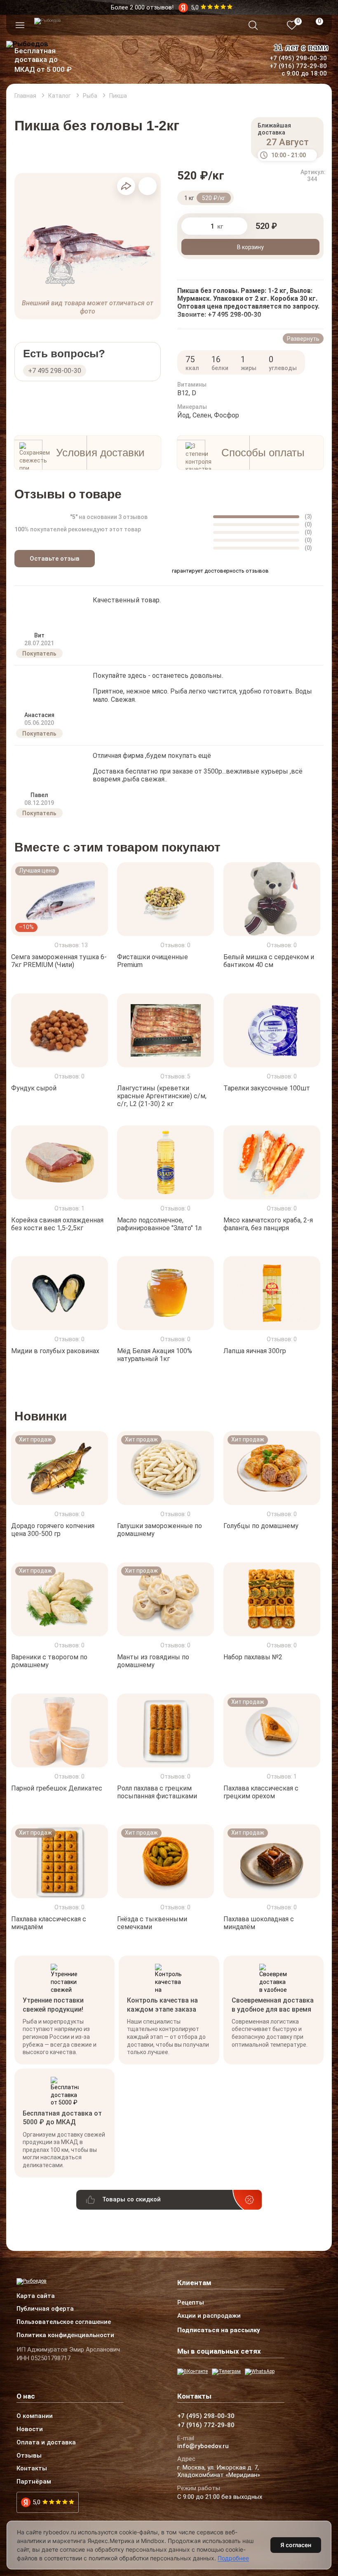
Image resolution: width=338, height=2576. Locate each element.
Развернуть (303, 339)
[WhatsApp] (260, 2372)
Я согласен (296, 2545)
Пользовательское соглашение (64, 2322)
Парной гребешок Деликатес (57, 1788)
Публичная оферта (45, 2309)
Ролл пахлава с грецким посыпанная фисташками (157, 1792)
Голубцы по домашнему (261, 1526)
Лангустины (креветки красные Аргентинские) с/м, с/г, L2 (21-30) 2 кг (162, 1096)
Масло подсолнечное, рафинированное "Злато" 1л (159, 1224)
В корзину (250, 247)
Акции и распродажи (209, 2316)
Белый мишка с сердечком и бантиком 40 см (269, 961)
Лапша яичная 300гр (255, 1351)
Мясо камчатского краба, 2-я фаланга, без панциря (268, 1224)
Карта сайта (36, 2296)
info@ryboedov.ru (203, 2446)
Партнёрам (34, 2482)
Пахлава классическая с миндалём (49, 1923)
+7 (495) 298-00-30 (298, 58)
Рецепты (191, 2303)
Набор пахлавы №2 (253, 1657)
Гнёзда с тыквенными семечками (152, 1923)
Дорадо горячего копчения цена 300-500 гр (53, 1530)
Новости (30, 2430)
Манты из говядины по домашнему (153, 1661)
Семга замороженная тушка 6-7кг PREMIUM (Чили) (59, 961)
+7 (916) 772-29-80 (298, 66)
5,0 (36, 2502)
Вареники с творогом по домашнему (49, 1661)
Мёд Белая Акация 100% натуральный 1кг (155, 1355)
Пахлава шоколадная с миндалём (259, 1923)
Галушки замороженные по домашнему (160, 1530)
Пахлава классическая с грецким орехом (261, 1792)
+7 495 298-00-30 (55, 371)
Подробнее (233, 2558)
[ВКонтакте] (192, 2372)
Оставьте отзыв (55, 559)
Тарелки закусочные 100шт (267, 1088)
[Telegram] (226, 2372)
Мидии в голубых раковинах (55, 1351)
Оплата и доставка (46, 2443)
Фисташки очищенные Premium (153, 961)
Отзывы (29, 2456)
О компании (35, 2416)
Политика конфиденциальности (65, 2335)
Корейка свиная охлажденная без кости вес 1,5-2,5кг (57, 1224)
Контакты (32, 2469)
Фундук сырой (34, 1088)
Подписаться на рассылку (219, 2330)
